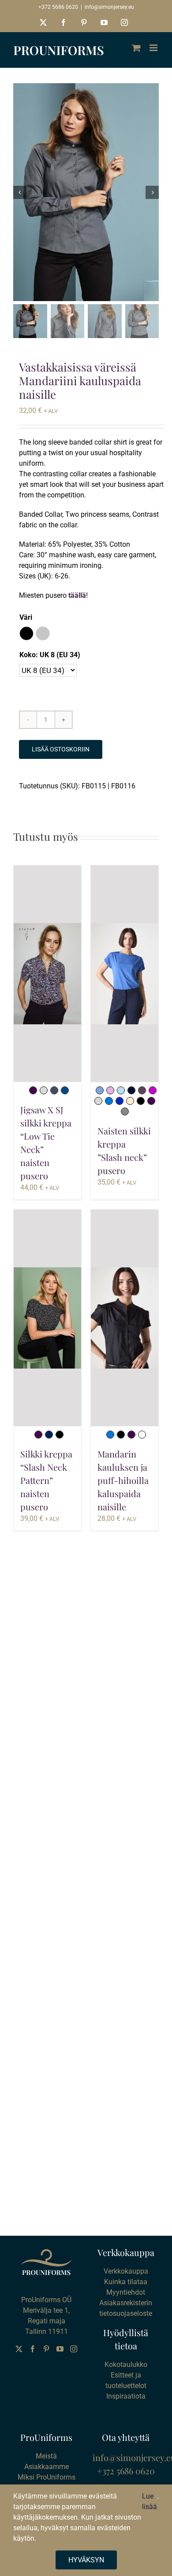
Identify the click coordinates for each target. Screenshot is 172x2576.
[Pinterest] (46, 2349)
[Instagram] (74, 2349)
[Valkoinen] (142, 1435)
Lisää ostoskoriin (61, 749)
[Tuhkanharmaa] (98, 1101)
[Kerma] (130, 1101)
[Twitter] (19, 2349)
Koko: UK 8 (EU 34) (50, 655)
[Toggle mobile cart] (136, 48)
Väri (26, 617)
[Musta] (141, 1101)
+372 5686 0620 (58, 7)
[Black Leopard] (44, 1090)
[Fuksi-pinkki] (153, 1090)
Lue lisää (150, 2501)
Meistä (46, 2456)
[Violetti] (142, 1090)
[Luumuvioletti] (33, 1090)
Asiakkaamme (47, 2467)
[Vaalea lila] (110, 1090)
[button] (26, 633)
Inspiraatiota (126, 2396)
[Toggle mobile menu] (154, 48)
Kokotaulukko (126, 2364)
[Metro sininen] (100, 1090)
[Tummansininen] (131, 1090)
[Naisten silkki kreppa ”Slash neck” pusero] (125, 974)
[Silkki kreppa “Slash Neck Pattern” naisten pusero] (47, 1318)
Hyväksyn (86, 2560)
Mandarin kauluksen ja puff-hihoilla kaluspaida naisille (123, 1480)
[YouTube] (60, 2349)
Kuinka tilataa (126, 2282)
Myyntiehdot (126, 2292)
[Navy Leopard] (65, 1090)
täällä (77, 595)
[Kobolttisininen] (120, 1101)
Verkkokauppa (126, 2271)
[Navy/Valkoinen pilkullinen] (49, 1435)
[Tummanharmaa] (125, 1111)
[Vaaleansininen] (121, 1090)
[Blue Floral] (54, 1090)
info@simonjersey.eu (109, 7)
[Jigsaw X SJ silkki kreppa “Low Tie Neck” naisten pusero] (47, 974)
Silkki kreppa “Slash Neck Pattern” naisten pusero (46, 1480)
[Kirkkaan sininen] (109, 1101)
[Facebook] (33, 2349)
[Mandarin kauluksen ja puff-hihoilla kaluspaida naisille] (125, 1318)
